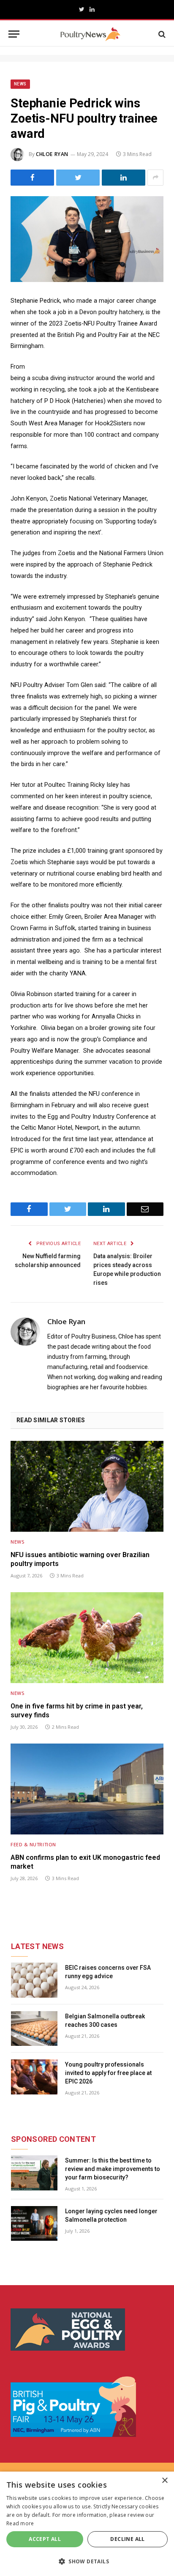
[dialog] (87, 2524)
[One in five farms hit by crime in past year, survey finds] (87, 1638)
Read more (20, 2523)
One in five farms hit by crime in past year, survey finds (77, 1711)
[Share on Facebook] (32, 178)
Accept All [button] (45, 2539)
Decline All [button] (127, 2539)
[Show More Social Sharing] (155, 178)
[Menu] (14, 34)
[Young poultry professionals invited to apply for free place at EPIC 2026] (34, 2077)
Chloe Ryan (52, 154)
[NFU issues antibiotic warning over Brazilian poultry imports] (87, 1486)
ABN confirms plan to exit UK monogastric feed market (85, 1862)
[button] (87, 2561)
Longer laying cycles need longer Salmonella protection (111, 2215)
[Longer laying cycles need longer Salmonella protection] (34, 2224)
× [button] (164, 2481)
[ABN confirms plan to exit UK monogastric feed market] (87, 1789)
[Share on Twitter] (78, 178)
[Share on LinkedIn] (124, 178)
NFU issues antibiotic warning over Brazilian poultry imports (80, 1559)
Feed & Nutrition (33, 1844)
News (20, 84)
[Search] (161, 34)
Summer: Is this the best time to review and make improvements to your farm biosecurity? (113, 2169)
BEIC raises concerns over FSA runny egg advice (108, 1972)
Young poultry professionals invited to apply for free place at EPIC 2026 (108, 2073)
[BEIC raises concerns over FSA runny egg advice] (34, 1980)
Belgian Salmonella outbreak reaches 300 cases (105, 2020)
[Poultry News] (90, 34)
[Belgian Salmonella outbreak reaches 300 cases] (34, 2029)
